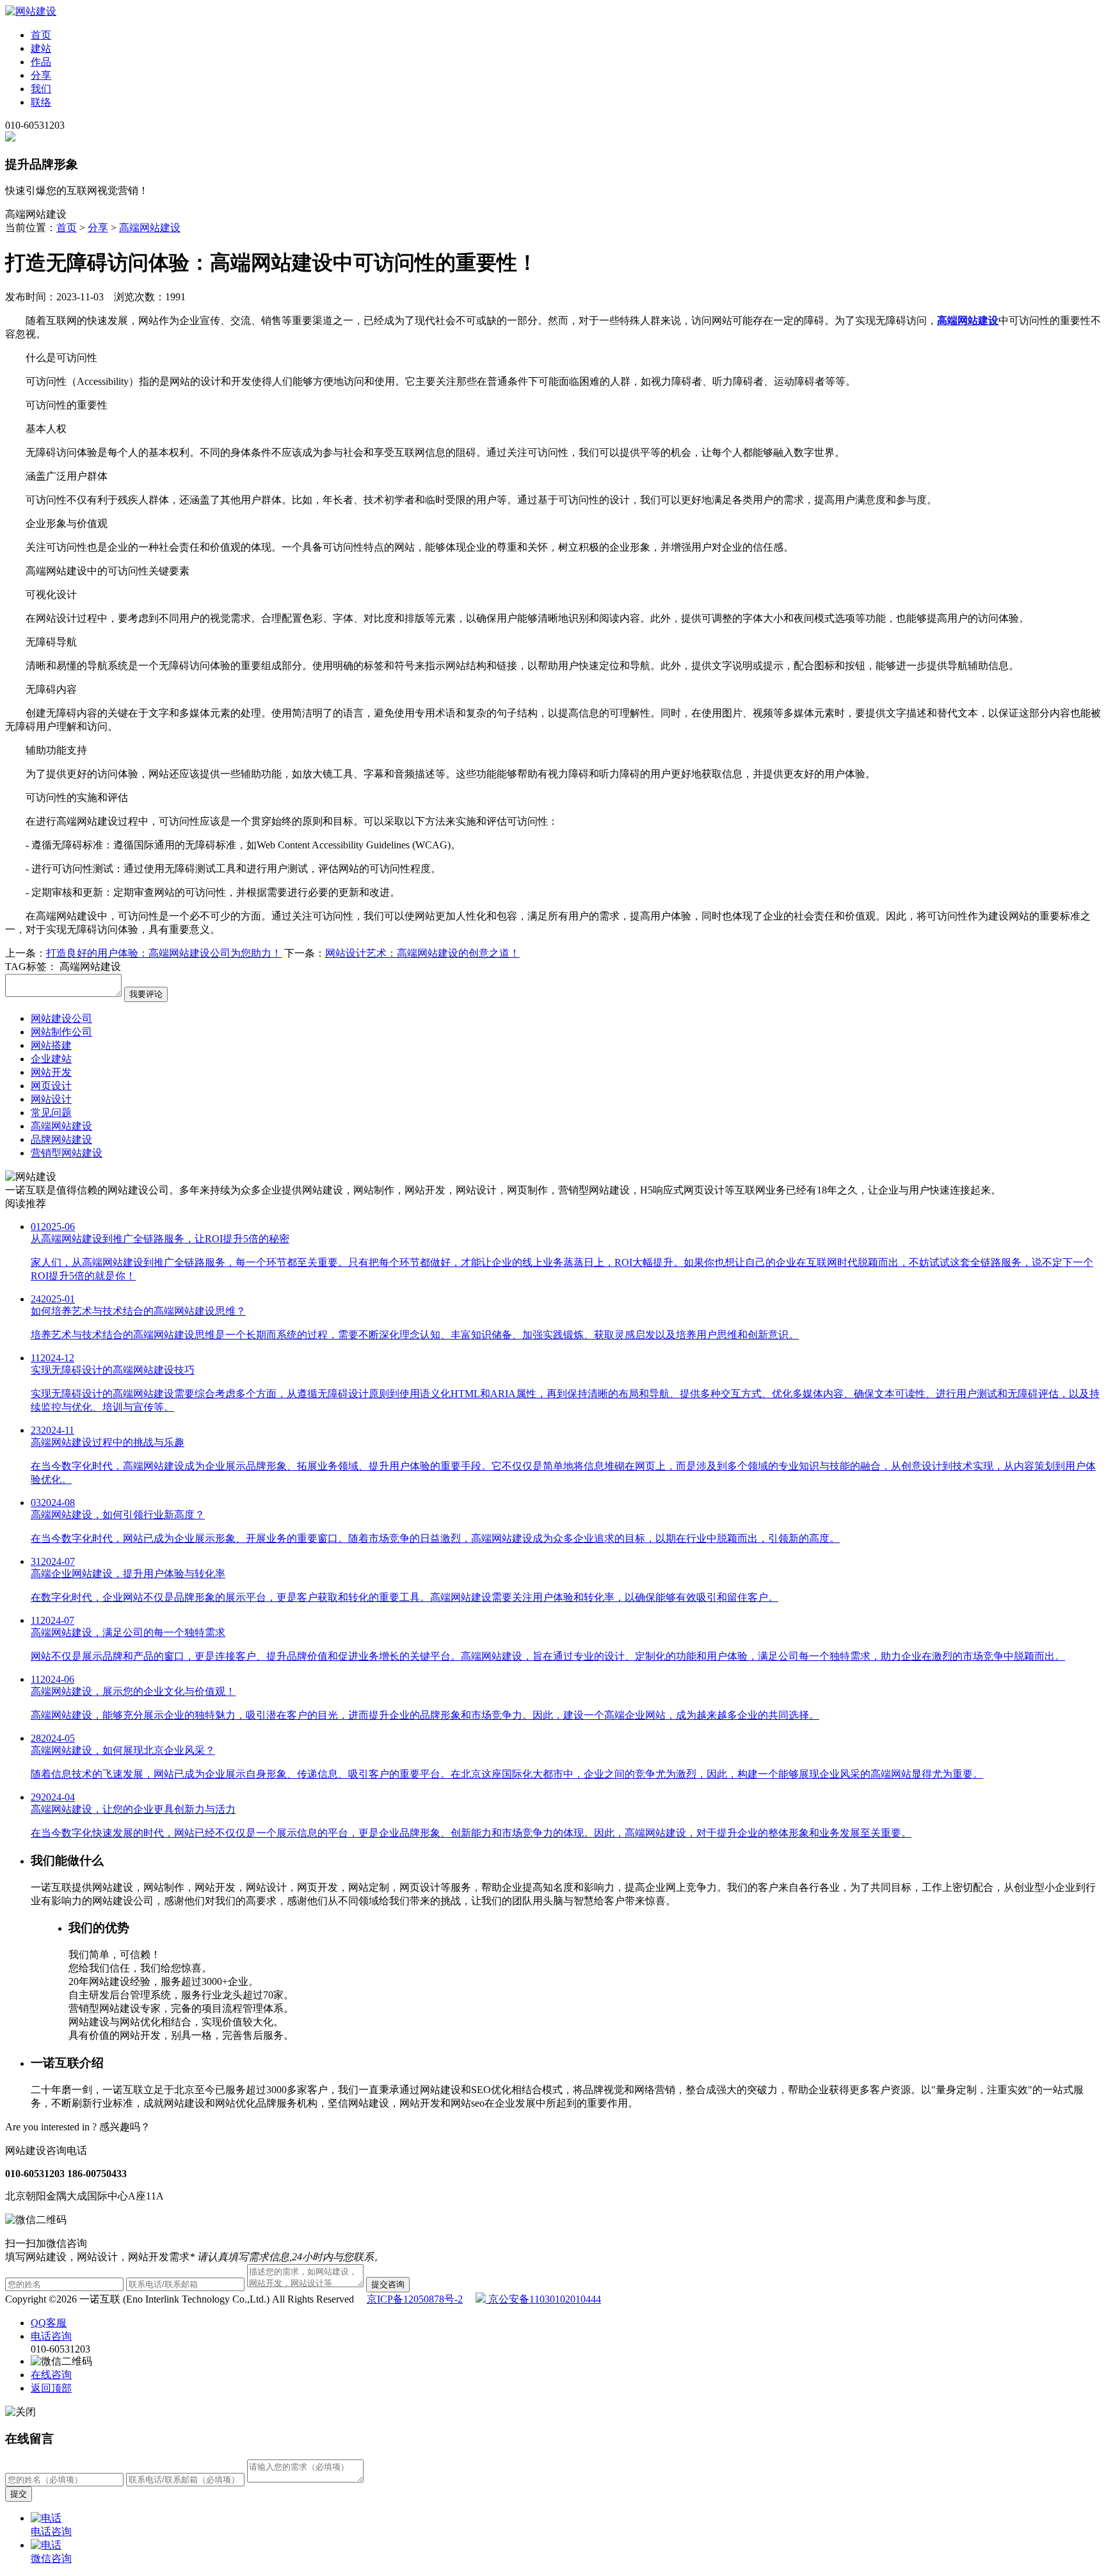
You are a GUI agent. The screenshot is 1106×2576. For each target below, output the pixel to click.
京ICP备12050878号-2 (415, 2299)
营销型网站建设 (67, 1153)
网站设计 (51, 1099)
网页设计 (51, 1086)
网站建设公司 (61, 1018)
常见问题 (51, 1113)
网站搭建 (51, 1045)
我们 (41, 89)
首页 (41, 35)
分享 (41, 75)
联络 (41, 102)
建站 (41, 48)
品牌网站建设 (61, 1139)
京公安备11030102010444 (543, 2299)
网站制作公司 (61, 1032)
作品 (41, 62)
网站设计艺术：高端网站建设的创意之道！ (422, 953)
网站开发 (51, 1072)
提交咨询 (388, 2284)
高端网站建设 (150, 228)
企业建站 (51, 1059)
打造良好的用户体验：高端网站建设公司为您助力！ (164, 953)
